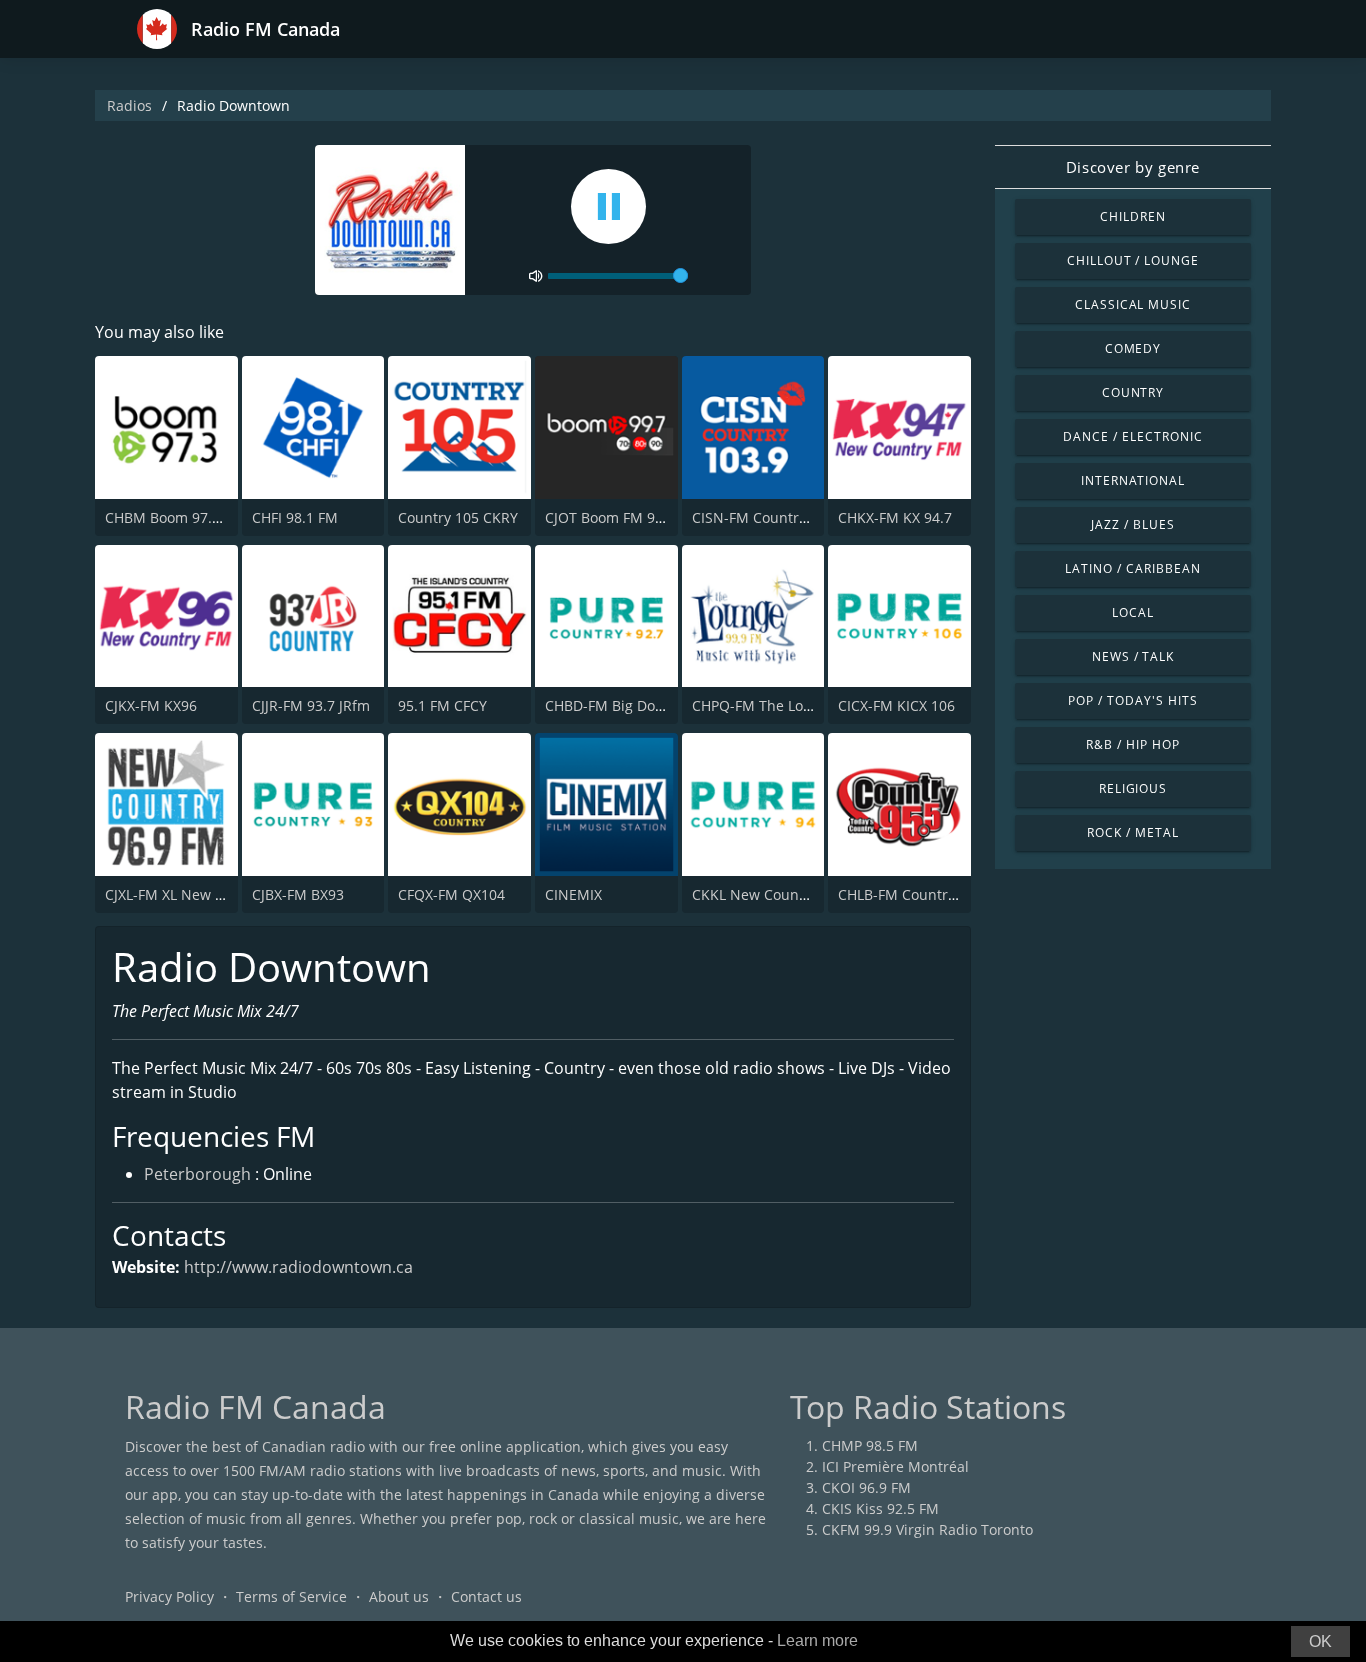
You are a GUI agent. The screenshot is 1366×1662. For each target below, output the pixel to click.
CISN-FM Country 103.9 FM (781, 517)
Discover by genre (1133, 167)
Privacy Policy (169, 1596)
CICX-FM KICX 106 (896, 705)
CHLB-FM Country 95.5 (912, 894)
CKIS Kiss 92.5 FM (880, 1508)
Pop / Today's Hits (1132, 700)
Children (1133, 216)
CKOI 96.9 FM (866, 1487)
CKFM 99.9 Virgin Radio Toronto (927, 1529)
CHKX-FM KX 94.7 (895, 517)
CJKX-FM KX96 (151, 705)
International (1133, 480)
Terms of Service (291, 1596)
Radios (129, 105)
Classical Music (1133, 304)
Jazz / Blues (1133, 524)
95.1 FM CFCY (442, 705)
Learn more (817, 1640)
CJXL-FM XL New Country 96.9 (202, 894)
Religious (1133, 788)
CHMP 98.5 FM (870, 1445)
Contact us (486, 1596)
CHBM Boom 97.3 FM (174, 517)
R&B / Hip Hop (1132, 744)
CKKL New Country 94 (764, 894)
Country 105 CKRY (458, 517)
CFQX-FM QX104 (451, 894)
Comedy (1133, 348)
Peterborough (197, 1174)
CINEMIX (573, 894)
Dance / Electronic (1132, 436)
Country (1133, 392)
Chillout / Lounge (1133, 260)
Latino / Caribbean (1132, 568)
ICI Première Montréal (895, 1466)
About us (399, 1596)
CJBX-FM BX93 (298, 894)
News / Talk (1133, 656)
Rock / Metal (1133, 832)
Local (1133, 612)
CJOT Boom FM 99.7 (610, 517)
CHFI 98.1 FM (295, 517)
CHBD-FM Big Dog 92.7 (620, 705)
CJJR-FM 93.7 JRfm (311, 705)
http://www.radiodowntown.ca (298, 1267)
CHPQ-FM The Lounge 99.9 (780, 705)
